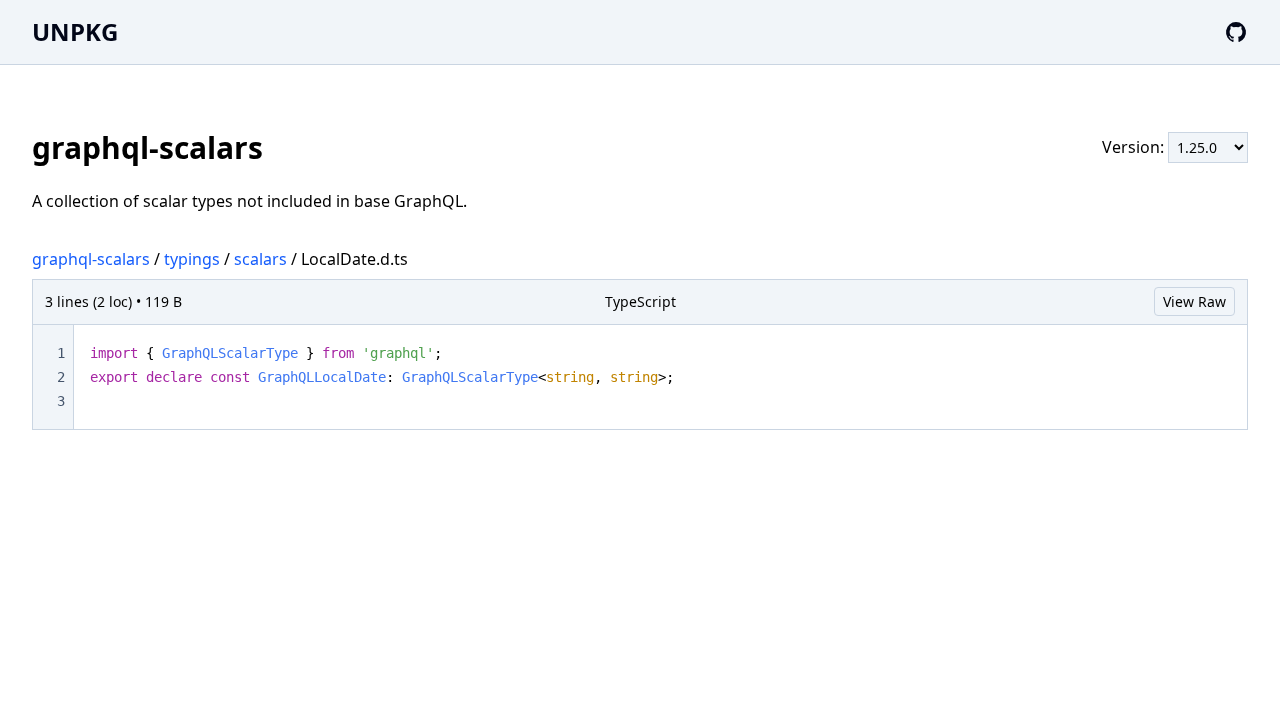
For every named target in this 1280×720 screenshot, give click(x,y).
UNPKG (75, 31)
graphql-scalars (91, 259)
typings (192, 259)
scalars (260, 259)
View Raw (1194, 301)
